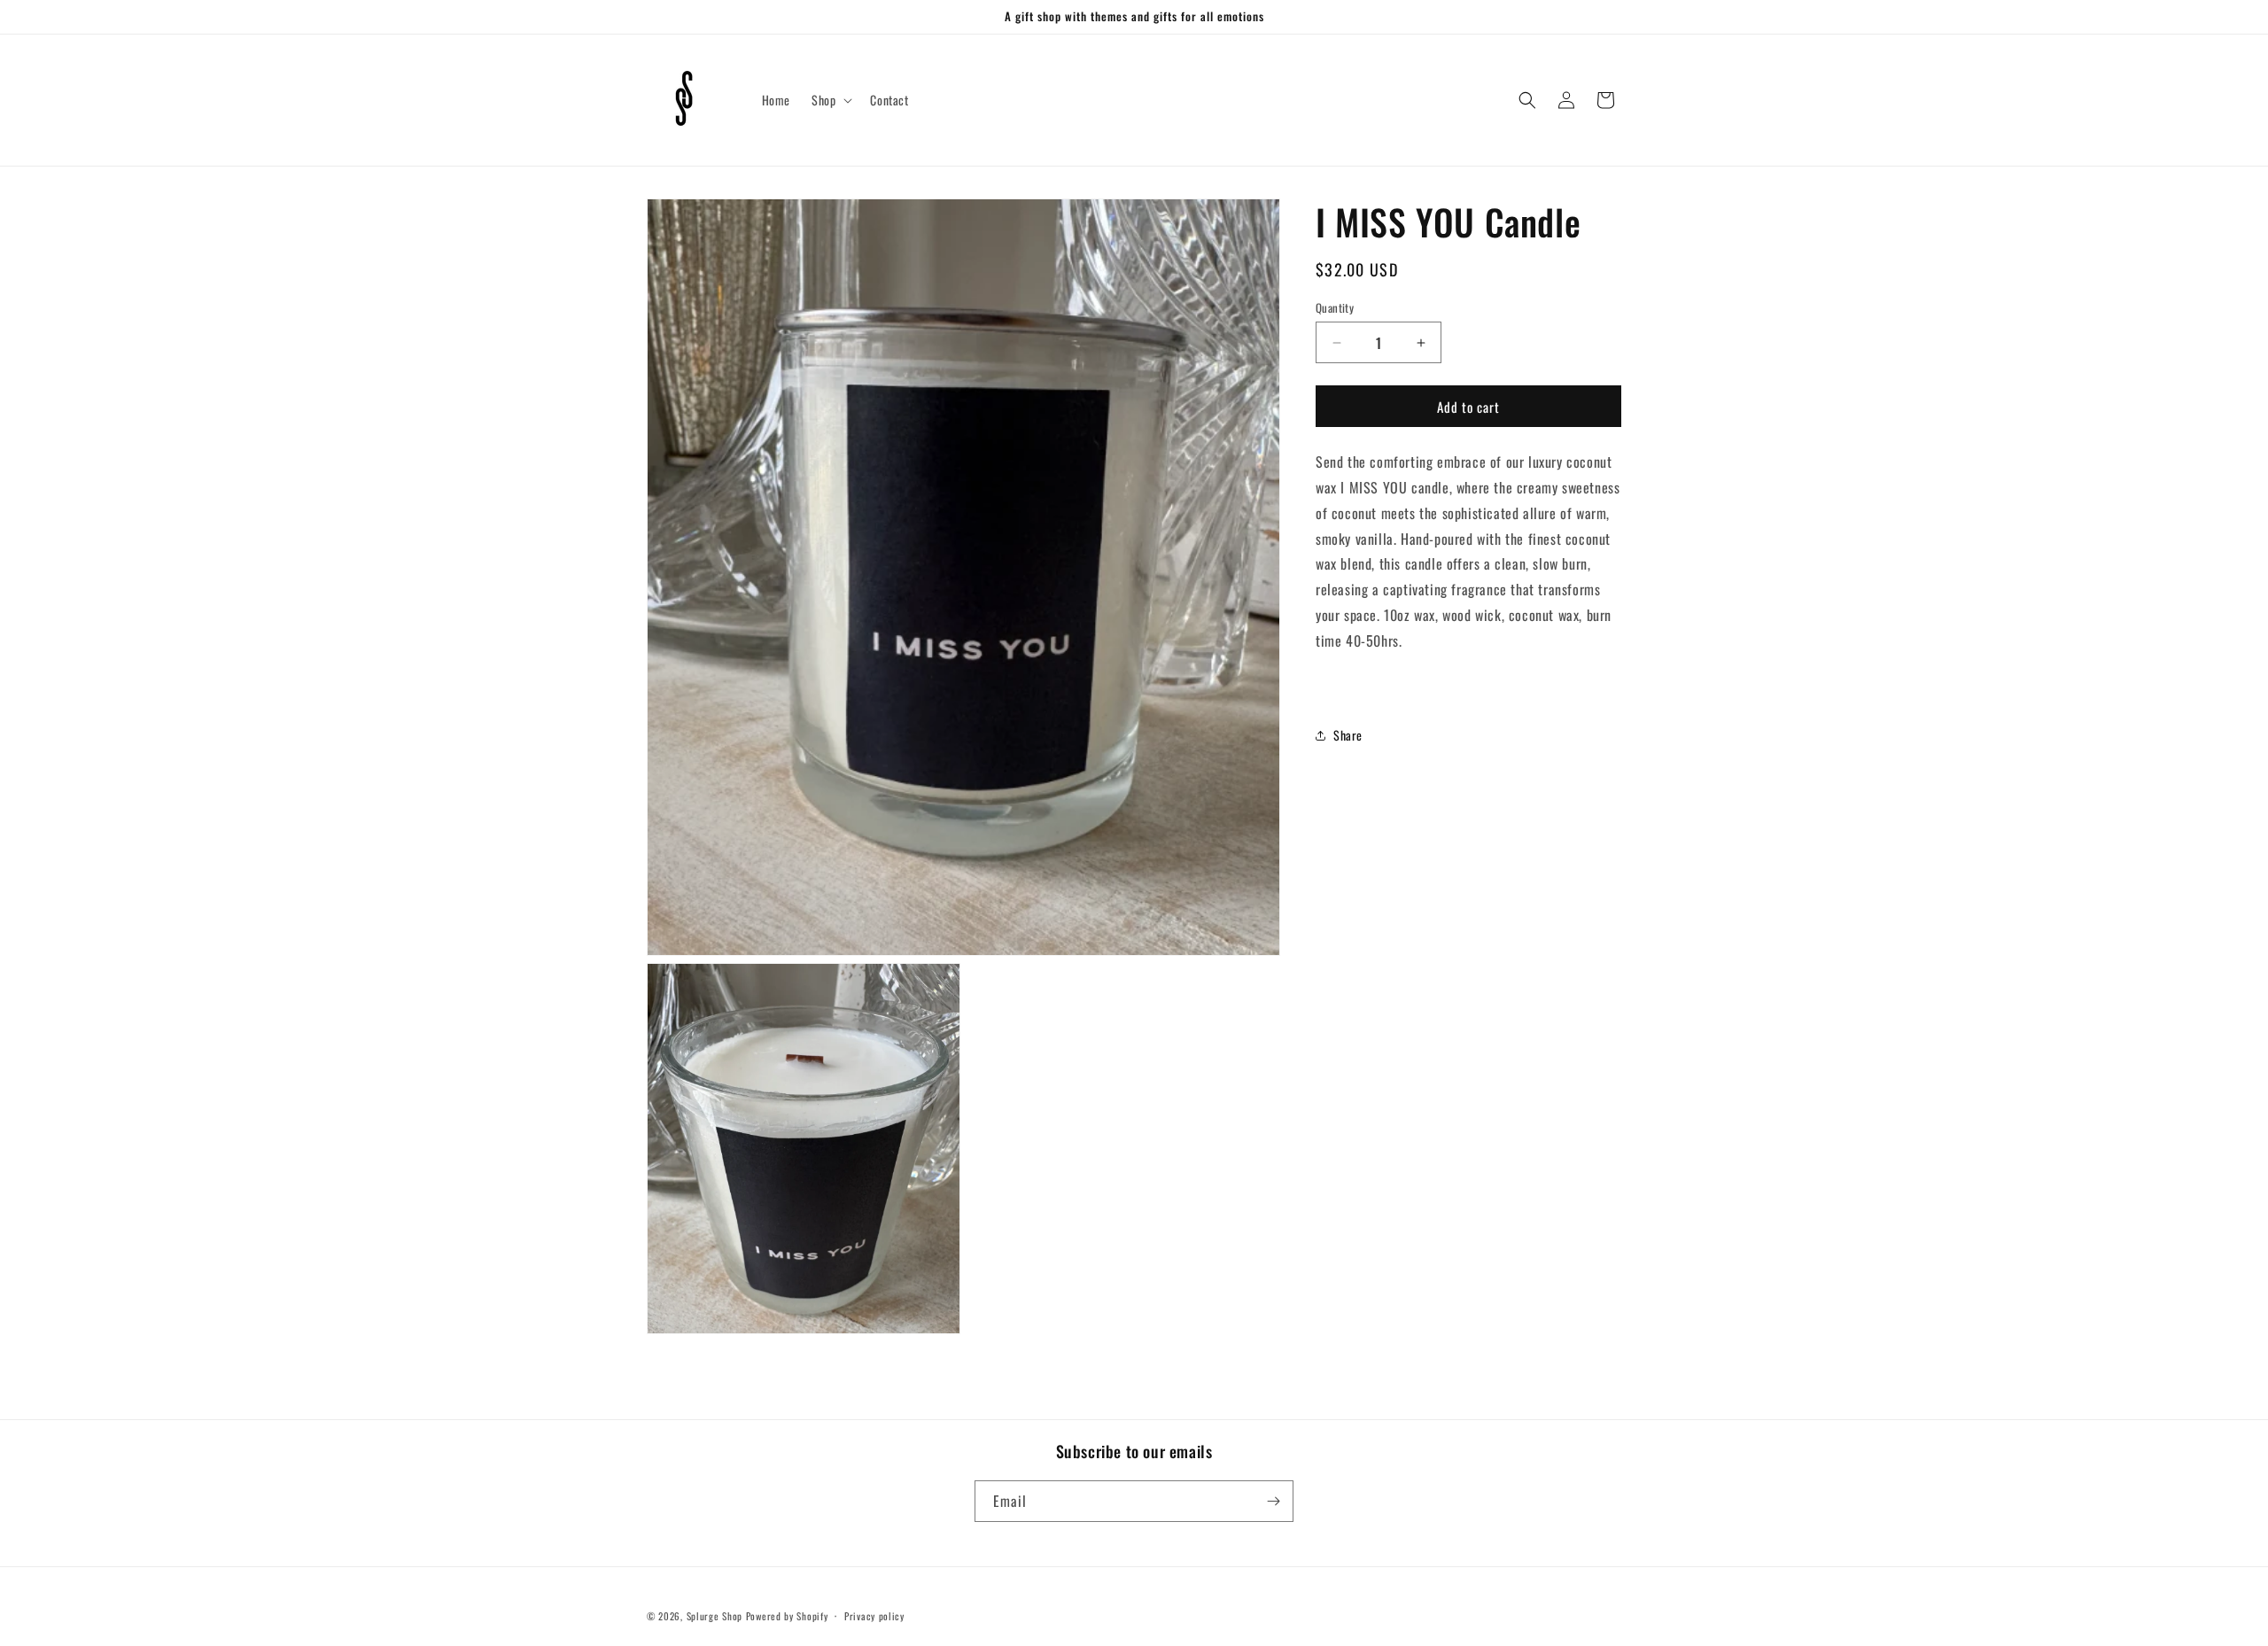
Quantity (1335, 308)
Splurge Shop (715, 1616)
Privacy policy (874, 1616)
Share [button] (1348, 735)
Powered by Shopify (787, 1616)
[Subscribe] (1273, 1501)
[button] (830, 100)
